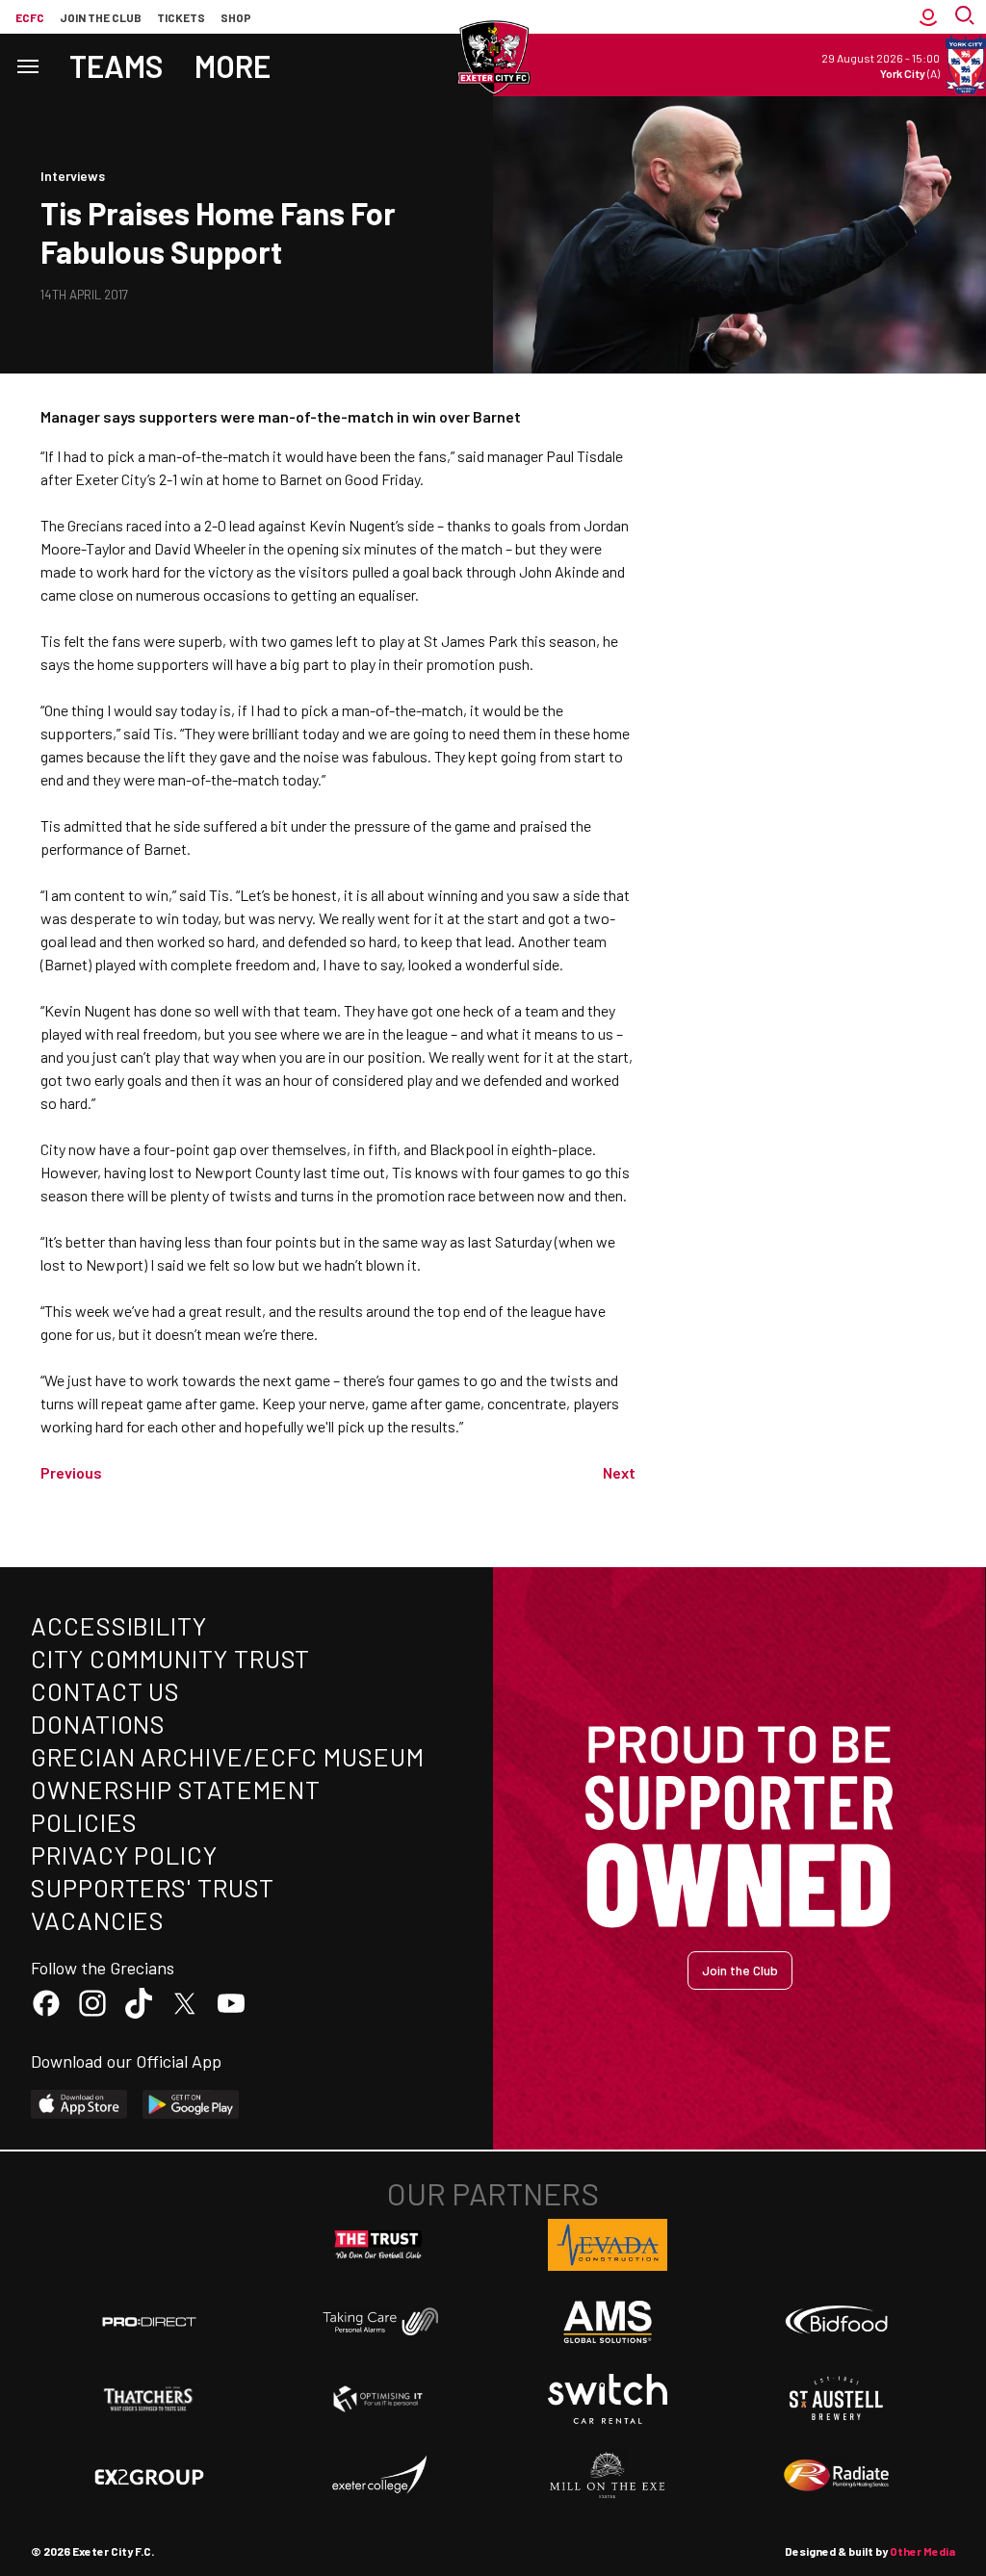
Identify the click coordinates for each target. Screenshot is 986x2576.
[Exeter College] (378, 2476)
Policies (84, 1822)
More (233, 65)
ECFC (30, 17)
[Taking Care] (378, 2321)
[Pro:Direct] (149, 2321)
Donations (98, 1724)
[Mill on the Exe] (608, 2476)
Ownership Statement (175, 1789)
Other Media (922, 2551)
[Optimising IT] (378, 2399)
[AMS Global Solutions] (608, 2322)
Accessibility (119, 1625)
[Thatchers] (149, 2399)
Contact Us (105, 1691)
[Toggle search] (967, 17)
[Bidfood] (837, 2322)
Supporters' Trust (153, 1887)
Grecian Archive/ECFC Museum (228, 1756)
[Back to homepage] (493, 58)
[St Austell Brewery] (837, 2399)
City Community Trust (170, 1658)
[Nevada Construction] (608, 2245)
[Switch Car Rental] (608, 2399)
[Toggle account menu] (928, 17)
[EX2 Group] (149, 2476)
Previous (71, 1472)
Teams (117, 65)
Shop (236, 17)
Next (619, 1472)
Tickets (181, 17)
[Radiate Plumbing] (837, 2476)
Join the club (101, 17)
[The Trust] (378, 2245)
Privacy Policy (124, 1855)
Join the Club (740, 1970)
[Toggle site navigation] (27, 65)
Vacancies (98, 1920)
